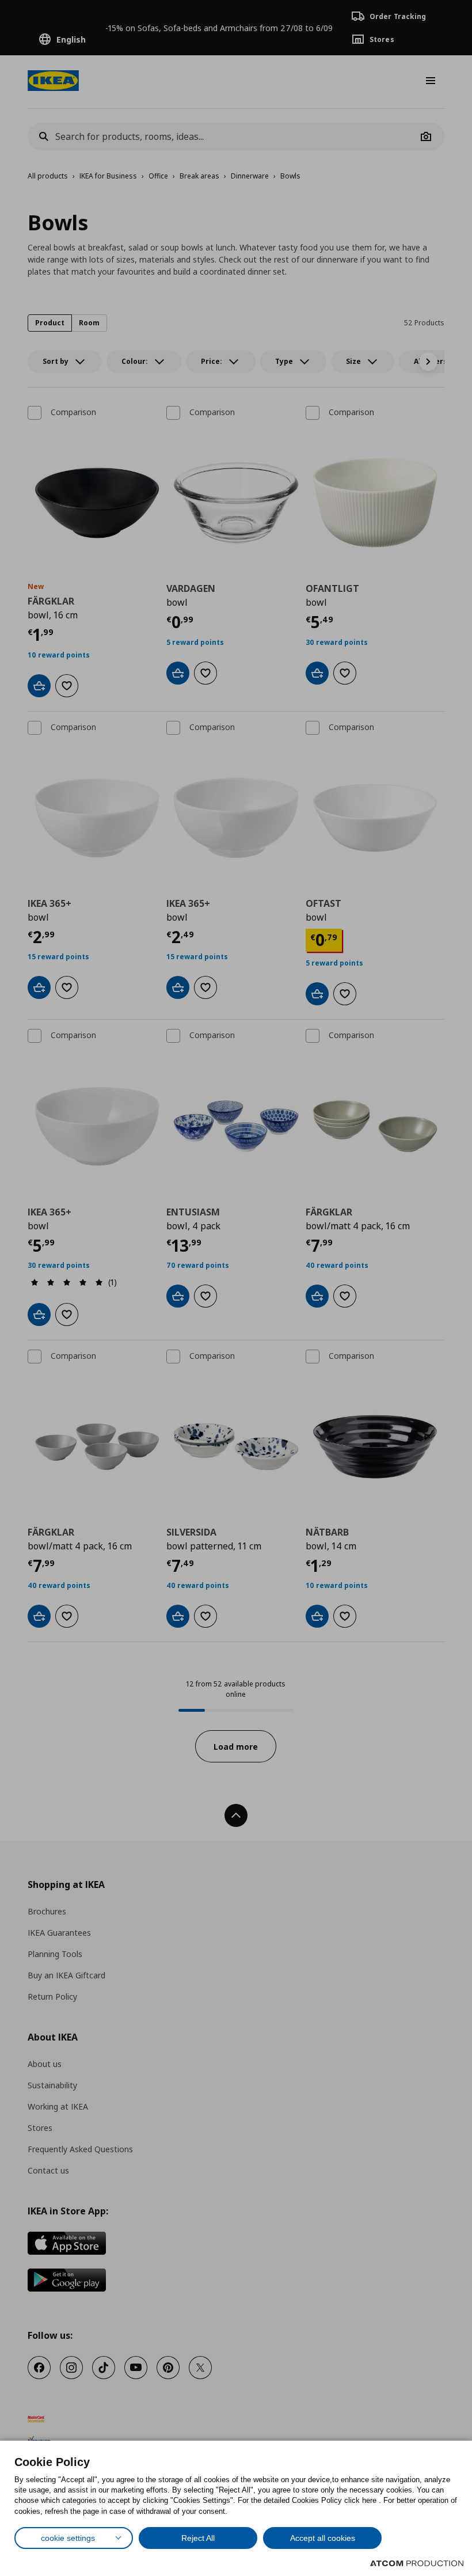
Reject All (198, 2538)
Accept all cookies (323, 2538)
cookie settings (68, 2538)
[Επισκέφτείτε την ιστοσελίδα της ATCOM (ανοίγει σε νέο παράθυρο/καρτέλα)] (417, 2563)
